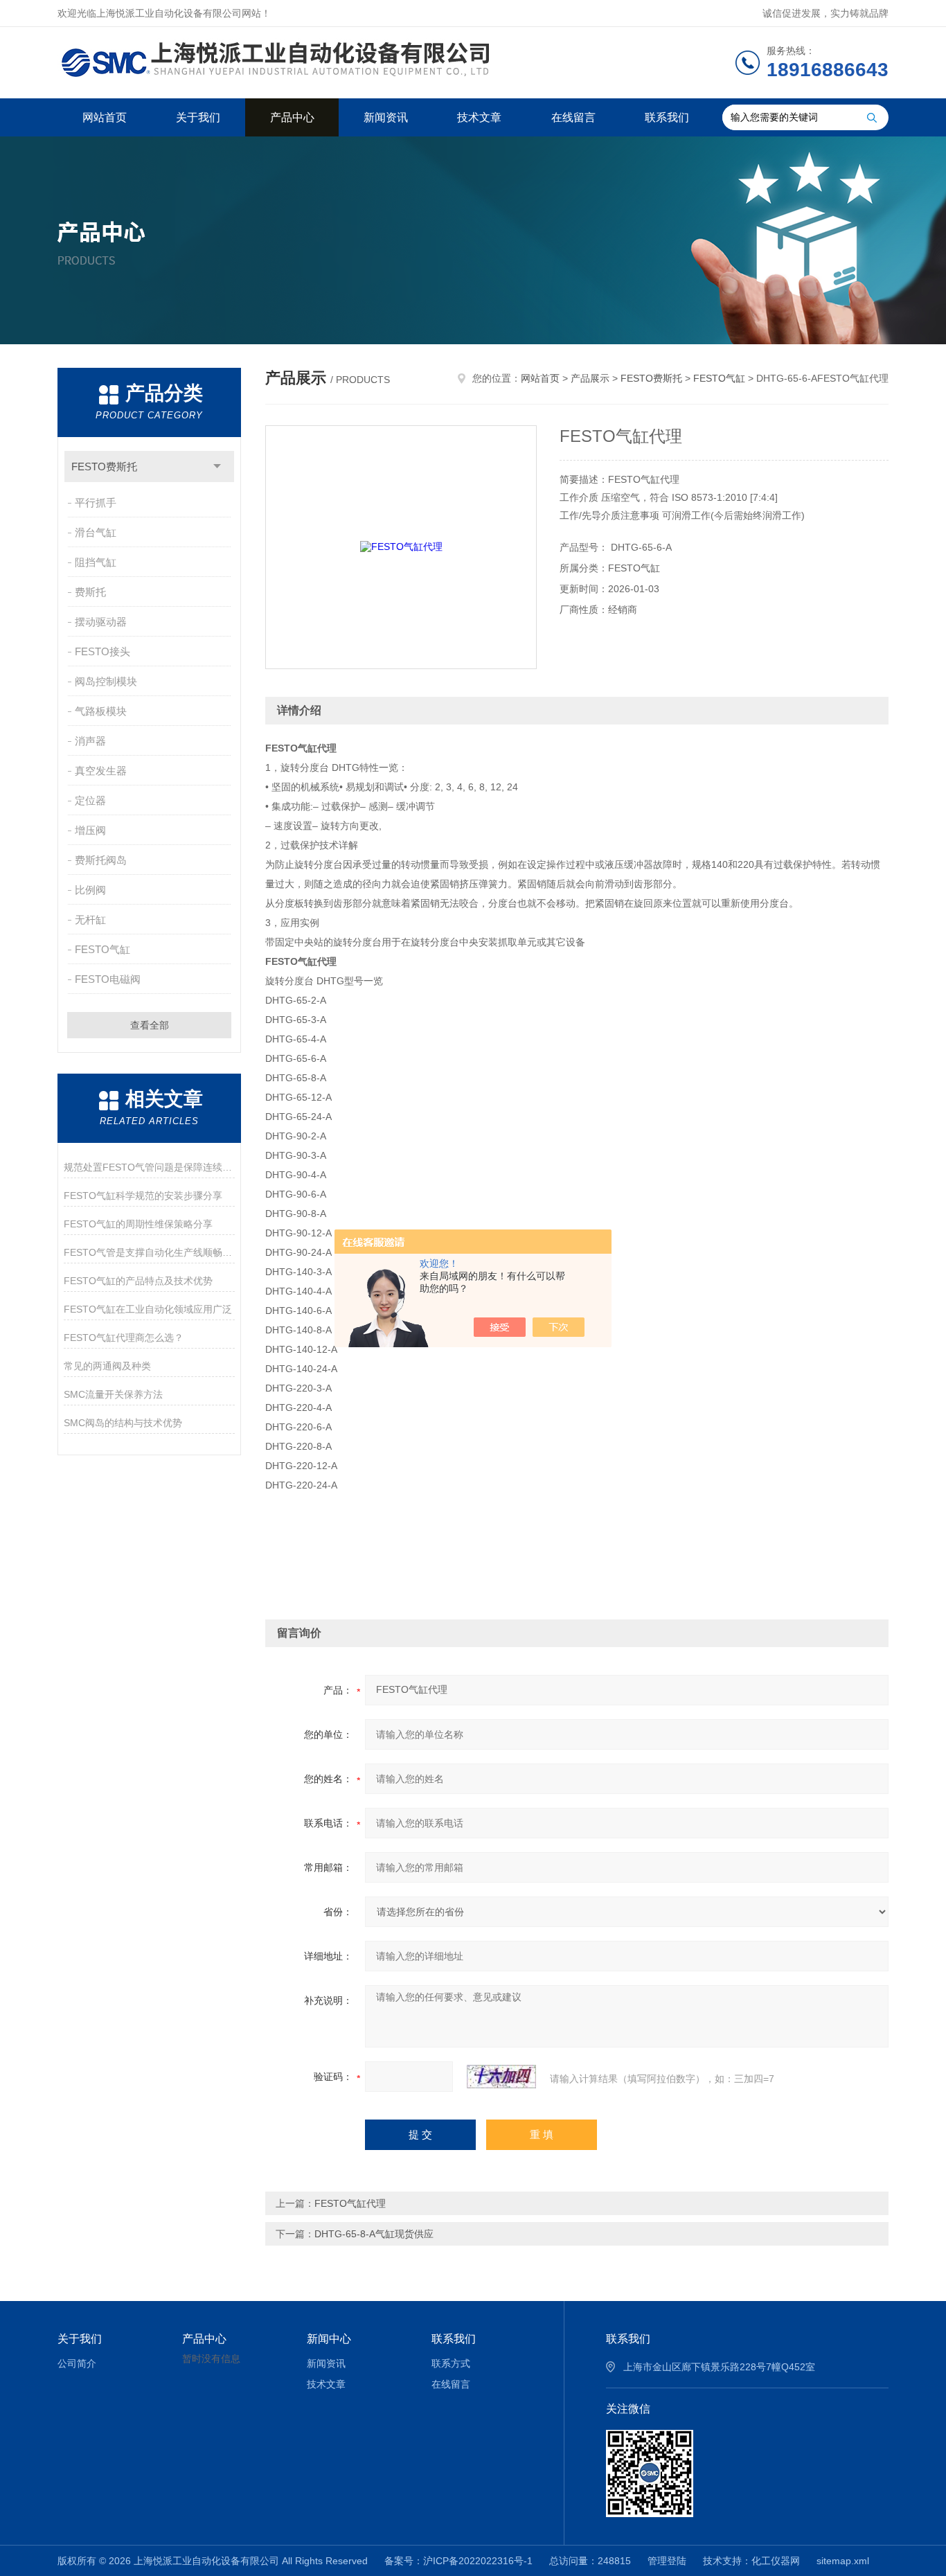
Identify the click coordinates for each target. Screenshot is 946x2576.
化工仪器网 (776, 2561)
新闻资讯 (386, 117)
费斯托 (90, 592)
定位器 (90, 800)
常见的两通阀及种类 (107, 1366)
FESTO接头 (102, 651)
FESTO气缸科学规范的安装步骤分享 (143, 1196)
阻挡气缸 (96, 562)
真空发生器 (101, 771)
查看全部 (150, 1025)
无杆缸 (90, 920)
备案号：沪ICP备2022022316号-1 (458, 2561)
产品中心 (292, 117)
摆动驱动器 (101, 622)
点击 (217, 467)
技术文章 (479, 117)
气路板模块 (101, 711)
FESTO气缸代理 (350, 2203)
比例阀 (90, 890)
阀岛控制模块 (106, 681)
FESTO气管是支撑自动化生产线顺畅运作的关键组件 (149, 1252)
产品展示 (590, 378)
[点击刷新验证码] (501, 2077)
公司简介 (77, 2363)
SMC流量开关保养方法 (113, 1394)
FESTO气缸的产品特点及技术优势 (138, 1281)
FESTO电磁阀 (108, 979)
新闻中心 (329, 2339)
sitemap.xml (843, 2561)
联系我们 (667, 117)
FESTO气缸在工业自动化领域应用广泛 (148, 1309)
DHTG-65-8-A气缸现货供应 (374, 2234)
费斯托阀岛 (101, 860)
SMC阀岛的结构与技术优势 (123, 1423)
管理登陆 (667, 2561)
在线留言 (573, 117)
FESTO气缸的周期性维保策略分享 (138, 1224)
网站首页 (105, 117)
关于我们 (198, 117)
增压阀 (90, 830)
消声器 (90, 741)
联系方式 (451, 2363)
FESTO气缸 (102, 949)
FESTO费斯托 (104, 467)
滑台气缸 (96, 532)
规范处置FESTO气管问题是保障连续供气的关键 (149, 1167)
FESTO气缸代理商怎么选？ (124, 1338)
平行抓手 (96, 503)
